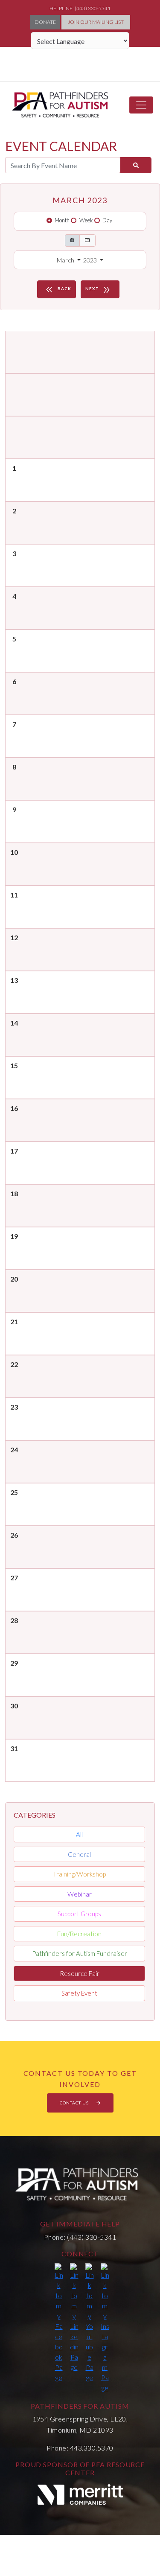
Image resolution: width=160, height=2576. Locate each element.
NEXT (98, 290)
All (79, 1834)
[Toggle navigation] (141, 105)
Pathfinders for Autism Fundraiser (80, 1953)
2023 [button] (91, 260)
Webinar (80, 1894)
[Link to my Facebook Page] (59, 2323)
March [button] (66, 260)
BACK (58, 290)
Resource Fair (80, 1973)
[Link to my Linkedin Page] (74, 2318)
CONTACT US (75, 2103)
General (79, 1854)
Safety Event (79, 1993)
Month (62, 220)
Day (107, 220)
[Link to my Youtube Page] (90, 2323)
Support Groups (79, 1914)
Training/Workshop (79, 1874)
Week (86, 220)
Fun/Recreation (79, 1934)
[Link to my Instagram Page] (105, 2328)
